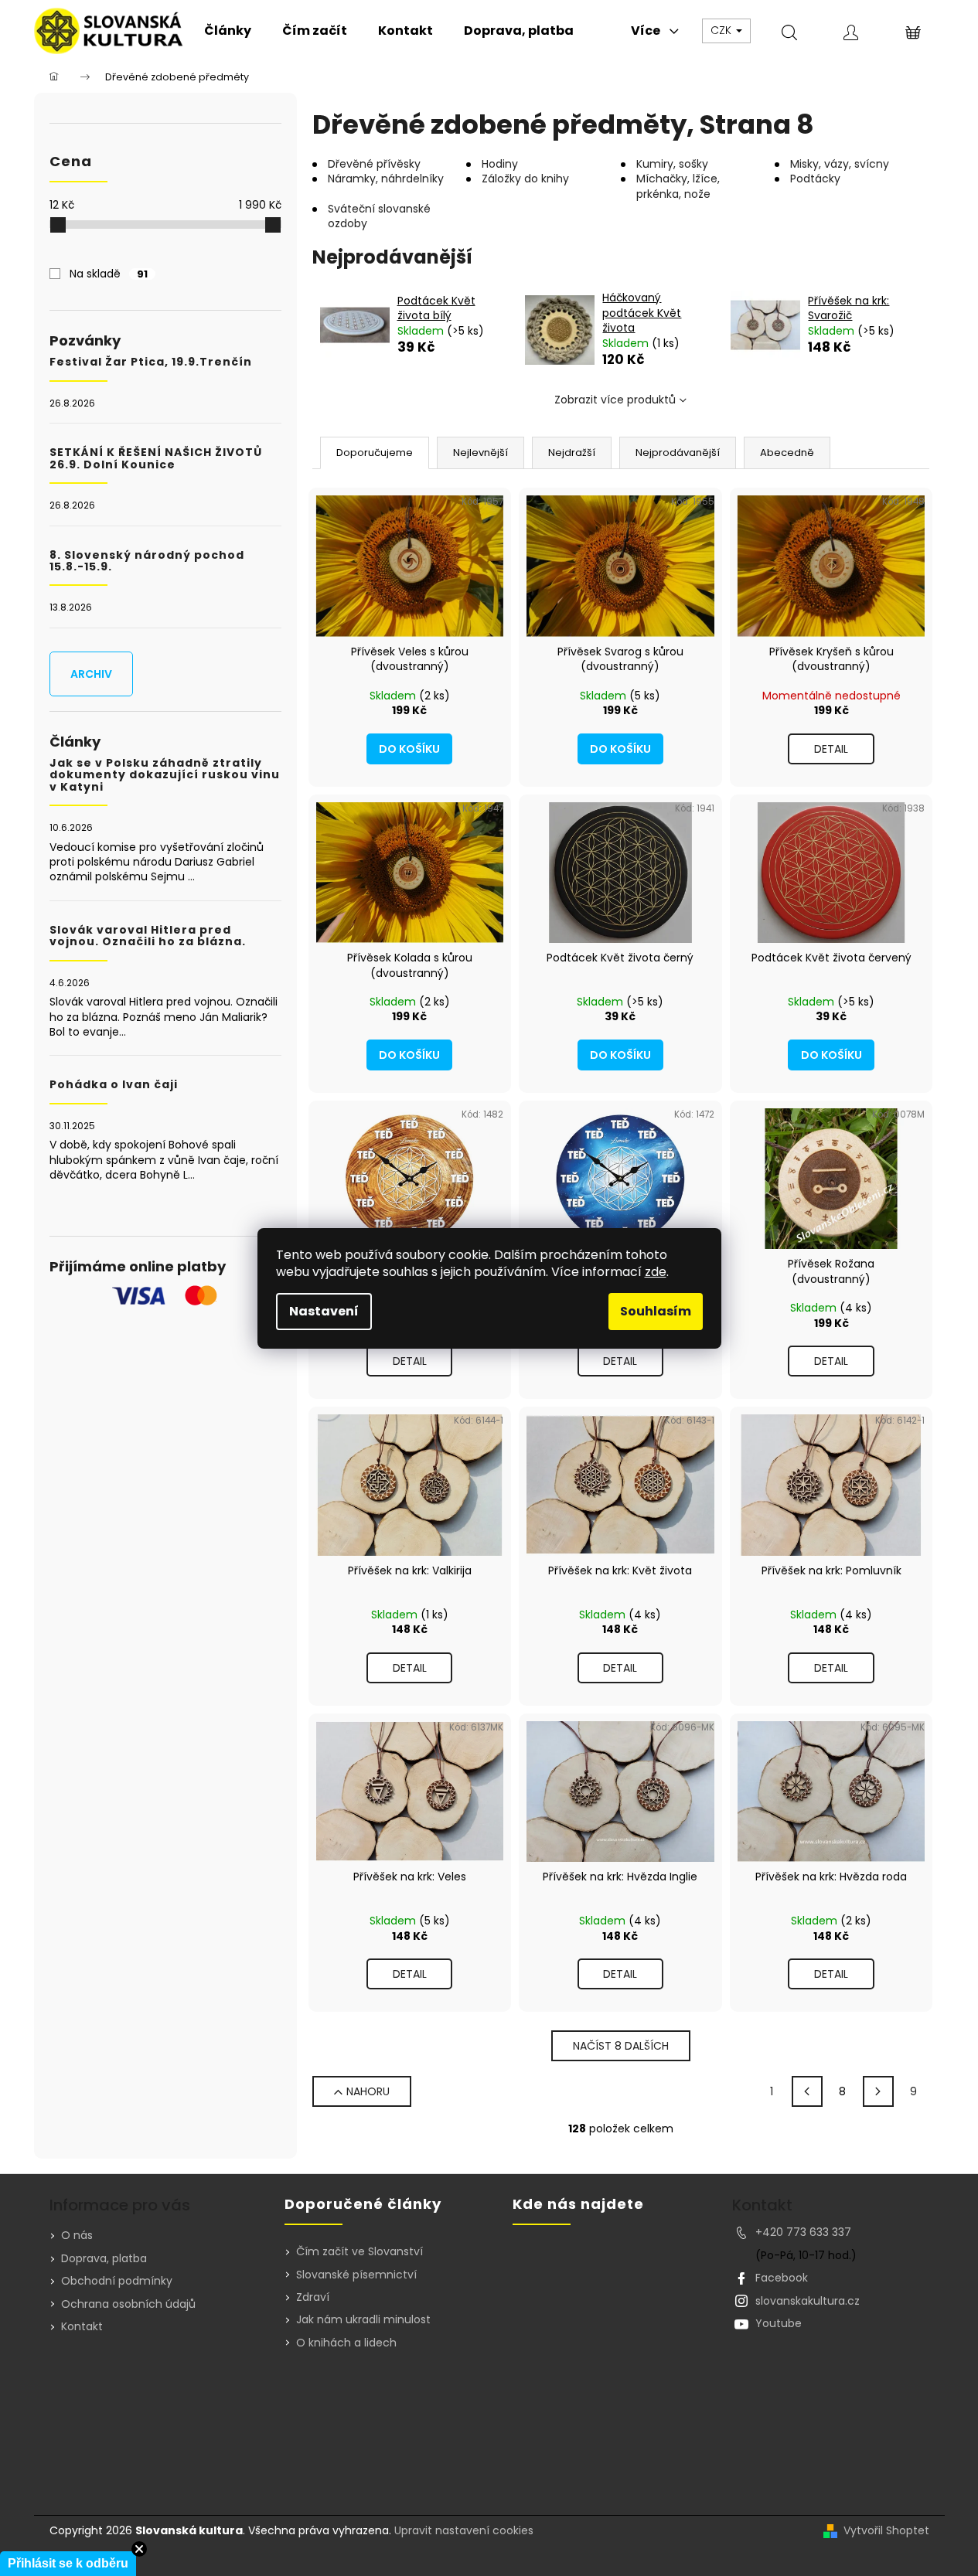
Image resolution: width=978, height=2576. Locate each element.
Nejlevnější (480, 453)
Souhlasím (656, 1311)
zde (656, 1272)
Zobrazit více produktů (615, 400)
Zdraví (313, 2297)
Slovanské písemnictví (356, 2275)
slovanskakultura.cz (808, 2301)
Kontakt (82, 2326)
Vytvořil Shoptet (886, 2531)
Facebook (782, 2278)
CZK (722, 30)
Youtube (779, 2323)
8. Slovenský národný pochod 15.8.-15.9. (147, 561)
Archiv (91, 674)
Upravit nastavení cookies (464, 2530)
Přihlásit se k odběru (68, 2563)
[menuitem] (228, 31)
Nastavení (324, 1311)
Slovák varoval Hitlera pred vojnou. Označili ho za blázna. (148, 936)
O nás (77, 2235)
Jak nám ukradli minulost (363, 2320)
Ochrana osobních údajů (128, 2304)
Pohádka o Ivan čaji (114, 1085)
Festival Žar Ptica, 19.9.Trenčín (151, 362)
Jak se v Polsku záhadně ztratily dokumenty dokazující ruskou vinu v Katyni (165, 775)
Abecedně (787, 453)
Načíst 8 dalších (621, 2046)
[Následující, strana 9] (878, 2091)
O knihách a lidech (346, 2343)
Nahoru (368, 2091)
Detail (831, 749)
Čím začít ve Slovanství (360, 2252)
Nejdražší (572, 453)
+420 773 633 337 (803, 2232)
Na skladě (109, 274)
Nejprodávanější (678, 453)
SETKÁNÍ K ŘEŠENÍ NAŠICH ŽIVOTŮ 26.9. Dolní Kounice (156, 459)
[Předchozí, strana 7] (807, 2091)
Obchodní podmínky (117, 2281)
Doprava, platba (104, 2258)
